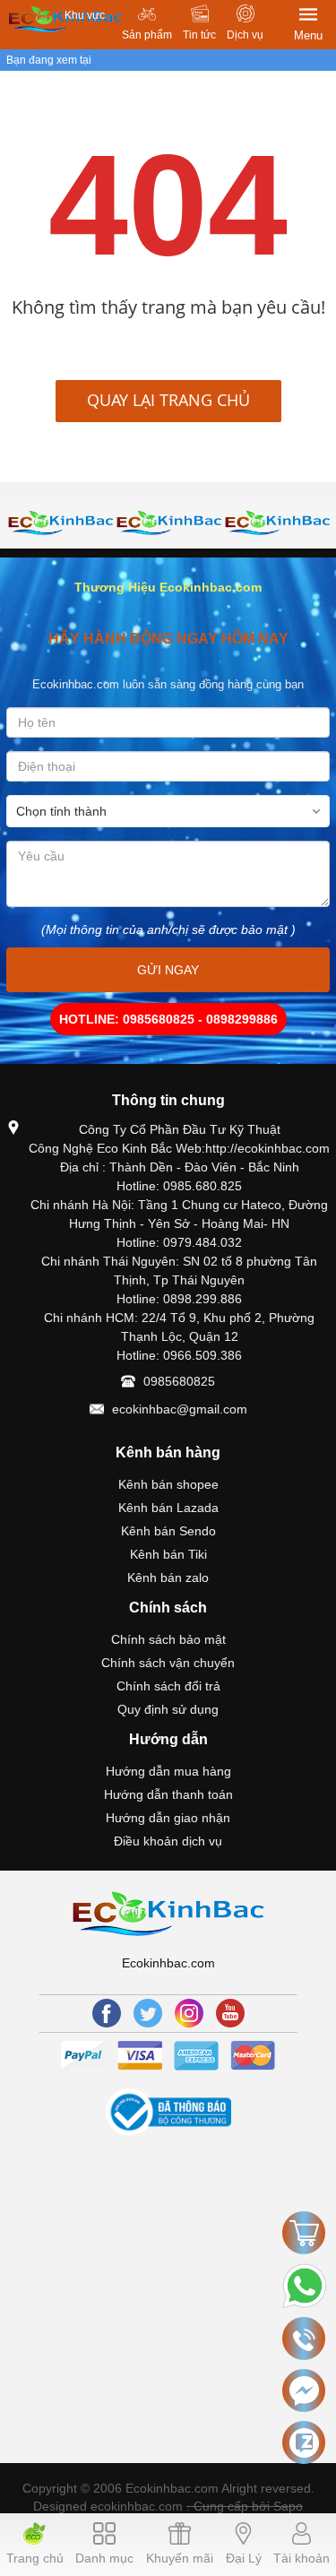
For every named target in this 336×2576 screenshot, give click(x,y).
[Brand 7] (277, 522)
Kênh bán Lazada (168, 1508)
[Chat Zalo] (304, 2442)
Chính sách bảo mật (168, 1639)
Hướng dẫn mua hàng (168, 1771)
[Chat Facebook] (304, 2390)
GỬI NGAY (168, 970)
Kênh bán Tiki (168, 1554)
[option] (60, 522)
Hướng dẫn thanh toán (168, 1794)
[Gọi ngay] (304, 2339)
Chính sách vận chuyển (168, 1663)
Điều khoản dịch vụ (168, 1841)
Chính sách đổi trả (168, 1686)
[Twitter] (148, 2013)
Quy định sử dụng (168, 1709)
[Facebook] (107, 2013)
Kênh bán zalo (168, 1578)
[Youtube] (230, 2013)
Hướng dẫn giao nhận (168, 1818)
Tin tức (199, 35)
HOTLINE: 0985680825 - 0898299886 (168, 1019)
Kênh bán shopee (168, 1484)
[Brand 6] (169, 522)
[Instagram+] (189, 2013)
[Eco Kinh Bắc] (168, 1911)
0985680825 (179, 1381)
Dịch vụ (245, 35)
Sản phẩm (147, 35)
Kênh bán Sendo (168, 1531)
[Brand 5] (60, 522)
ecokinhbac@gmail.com (180, 1409)
